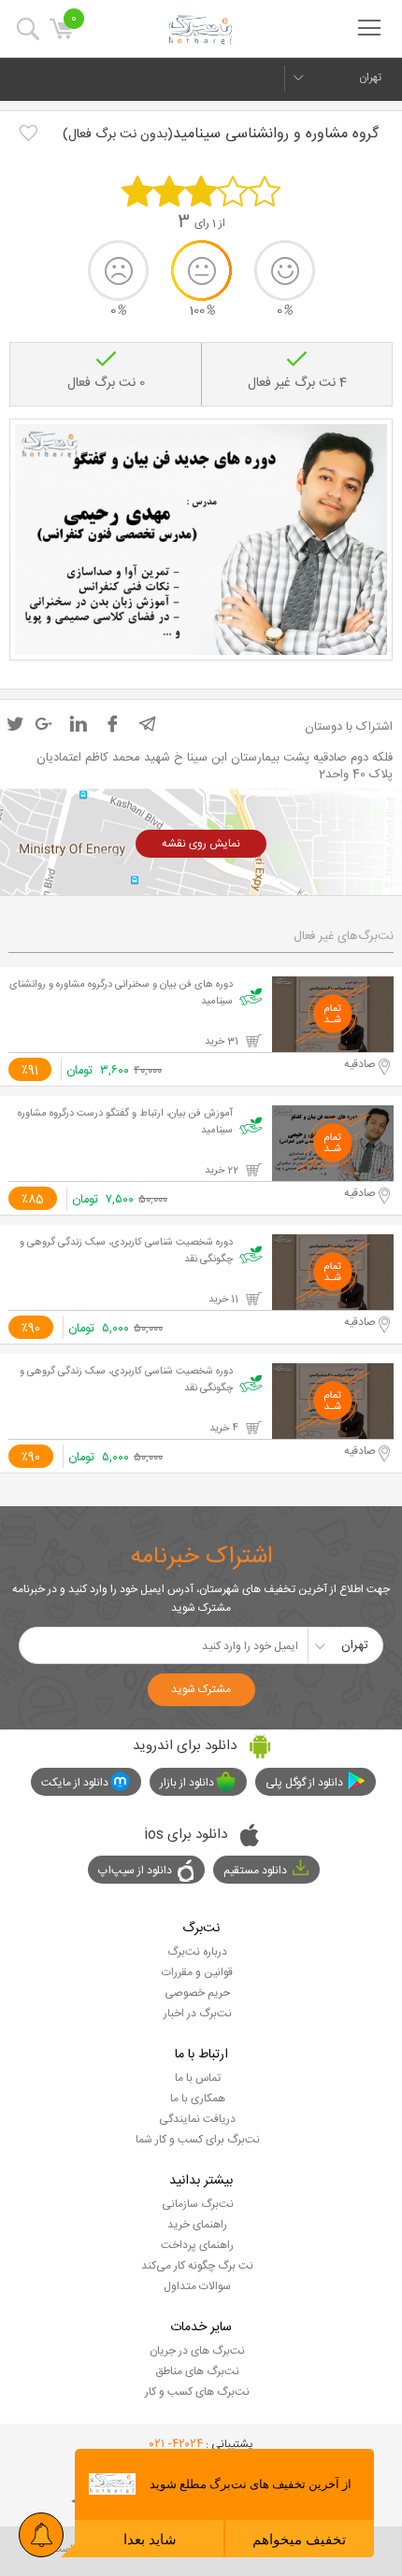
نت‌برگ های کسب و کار (197, 2392)
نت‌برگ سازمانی (198, 2204)
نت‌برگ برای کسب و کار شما (198, 2140)
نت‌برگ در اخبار (198, 2014)
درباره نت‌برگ (197, 1952)
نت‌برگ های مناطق (197, 2371)
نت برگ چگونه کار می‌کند (197, 2266)
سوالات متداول (197, 2286)
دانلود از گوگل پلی (304, 1783)
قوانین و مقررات (197, 1972)
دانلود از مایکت (75, 1783)
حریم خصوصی (197, 1993)
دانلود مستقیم (255, 1871)
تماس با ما (198, 2078)
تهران (370, 78)
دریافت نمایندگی (197, 2119)
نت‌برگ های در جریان (197, 2351)
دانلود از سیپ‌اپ (135, 1871)
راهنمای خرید (197, 2225)
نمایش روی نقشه (201, 844)
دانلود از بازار (187, 1783)
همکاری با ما (198, 2099)
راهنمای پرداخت (197, 2245)
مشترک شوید (201, 1689)
